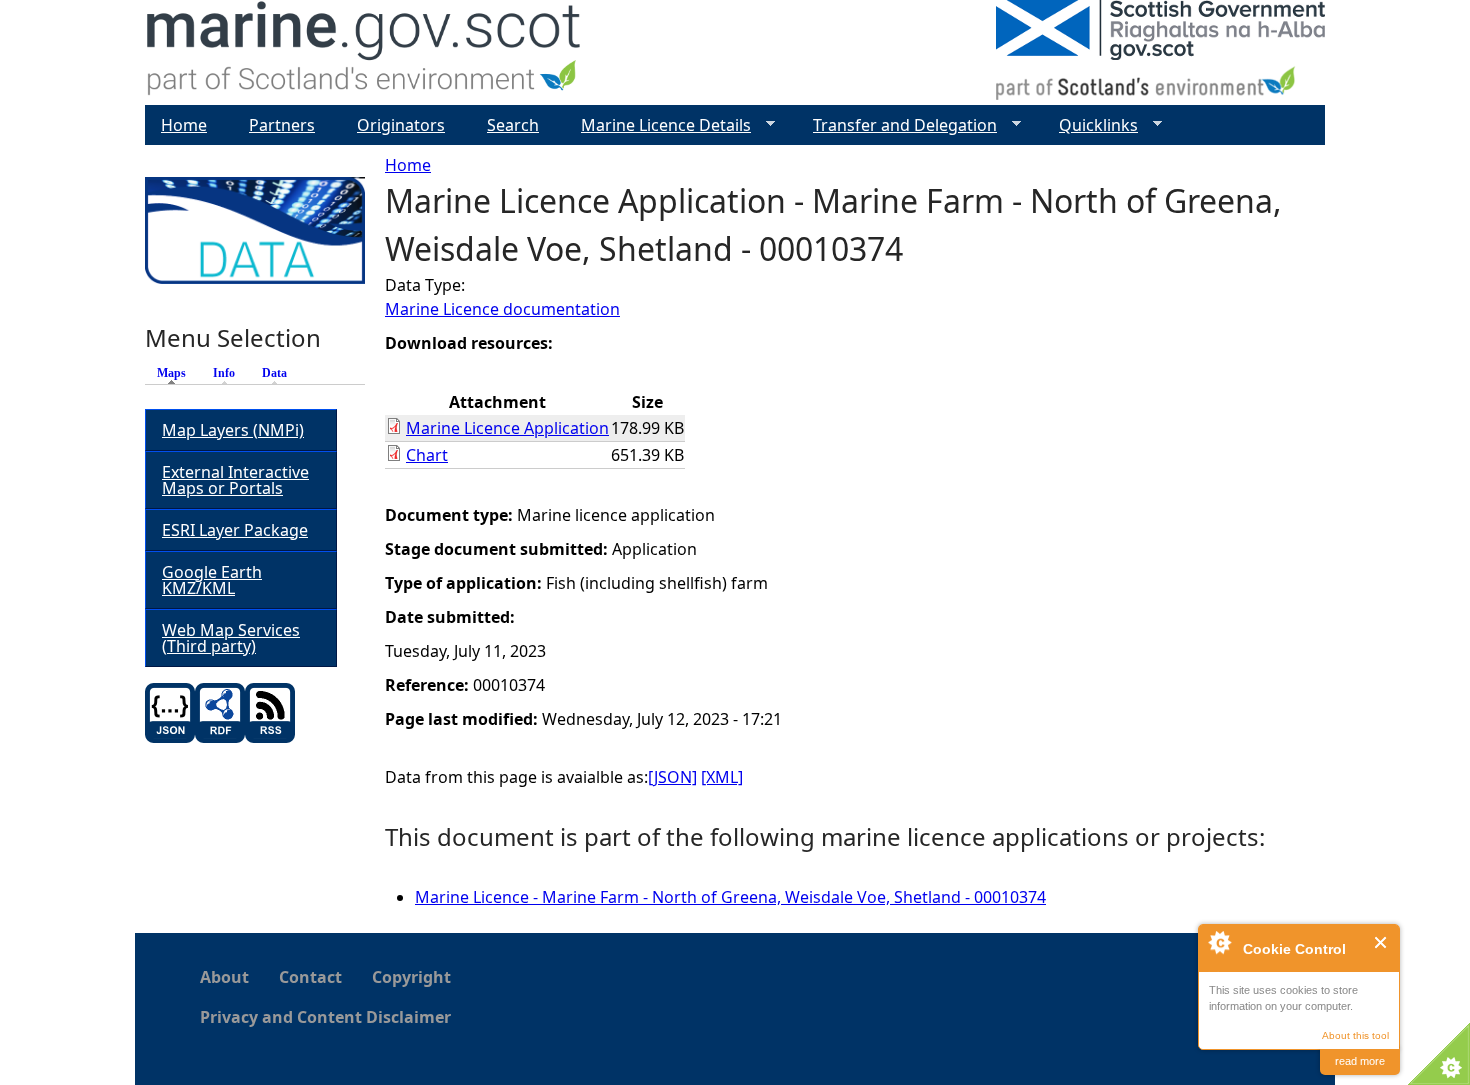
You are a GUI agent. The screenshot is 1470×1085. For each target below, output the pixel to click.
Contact (310, 977)
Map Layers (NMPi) (233, 430)
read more (1360, 1061)
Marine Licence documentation (502, 309)
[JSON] (672, 777)
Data (274, 373)
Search (513, 125)
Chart (427, 455)
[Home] (364, 52)
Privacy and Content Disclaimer (325, 1017)
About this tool (1355, 1035)
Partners (282, 125)
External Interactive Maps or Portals (235, 480)
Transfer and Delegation (897, 125)
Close (1381, 942)
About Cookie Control (1219, 942)
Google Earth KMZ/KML (212, 580)
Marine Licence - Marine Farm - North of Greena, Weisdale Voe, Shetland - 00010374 (730, 897)
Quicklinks (1090, 125)
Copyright (411, 977)
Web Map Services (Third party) (231, 638)
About (224, 977)
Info (224, 373)
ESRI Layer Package (235, 530)
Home (408, 165)
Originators (401, 125)
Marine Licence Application (507, 428)
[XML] (722, 777)
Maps (176, 373)
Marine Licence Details (658, 125)
